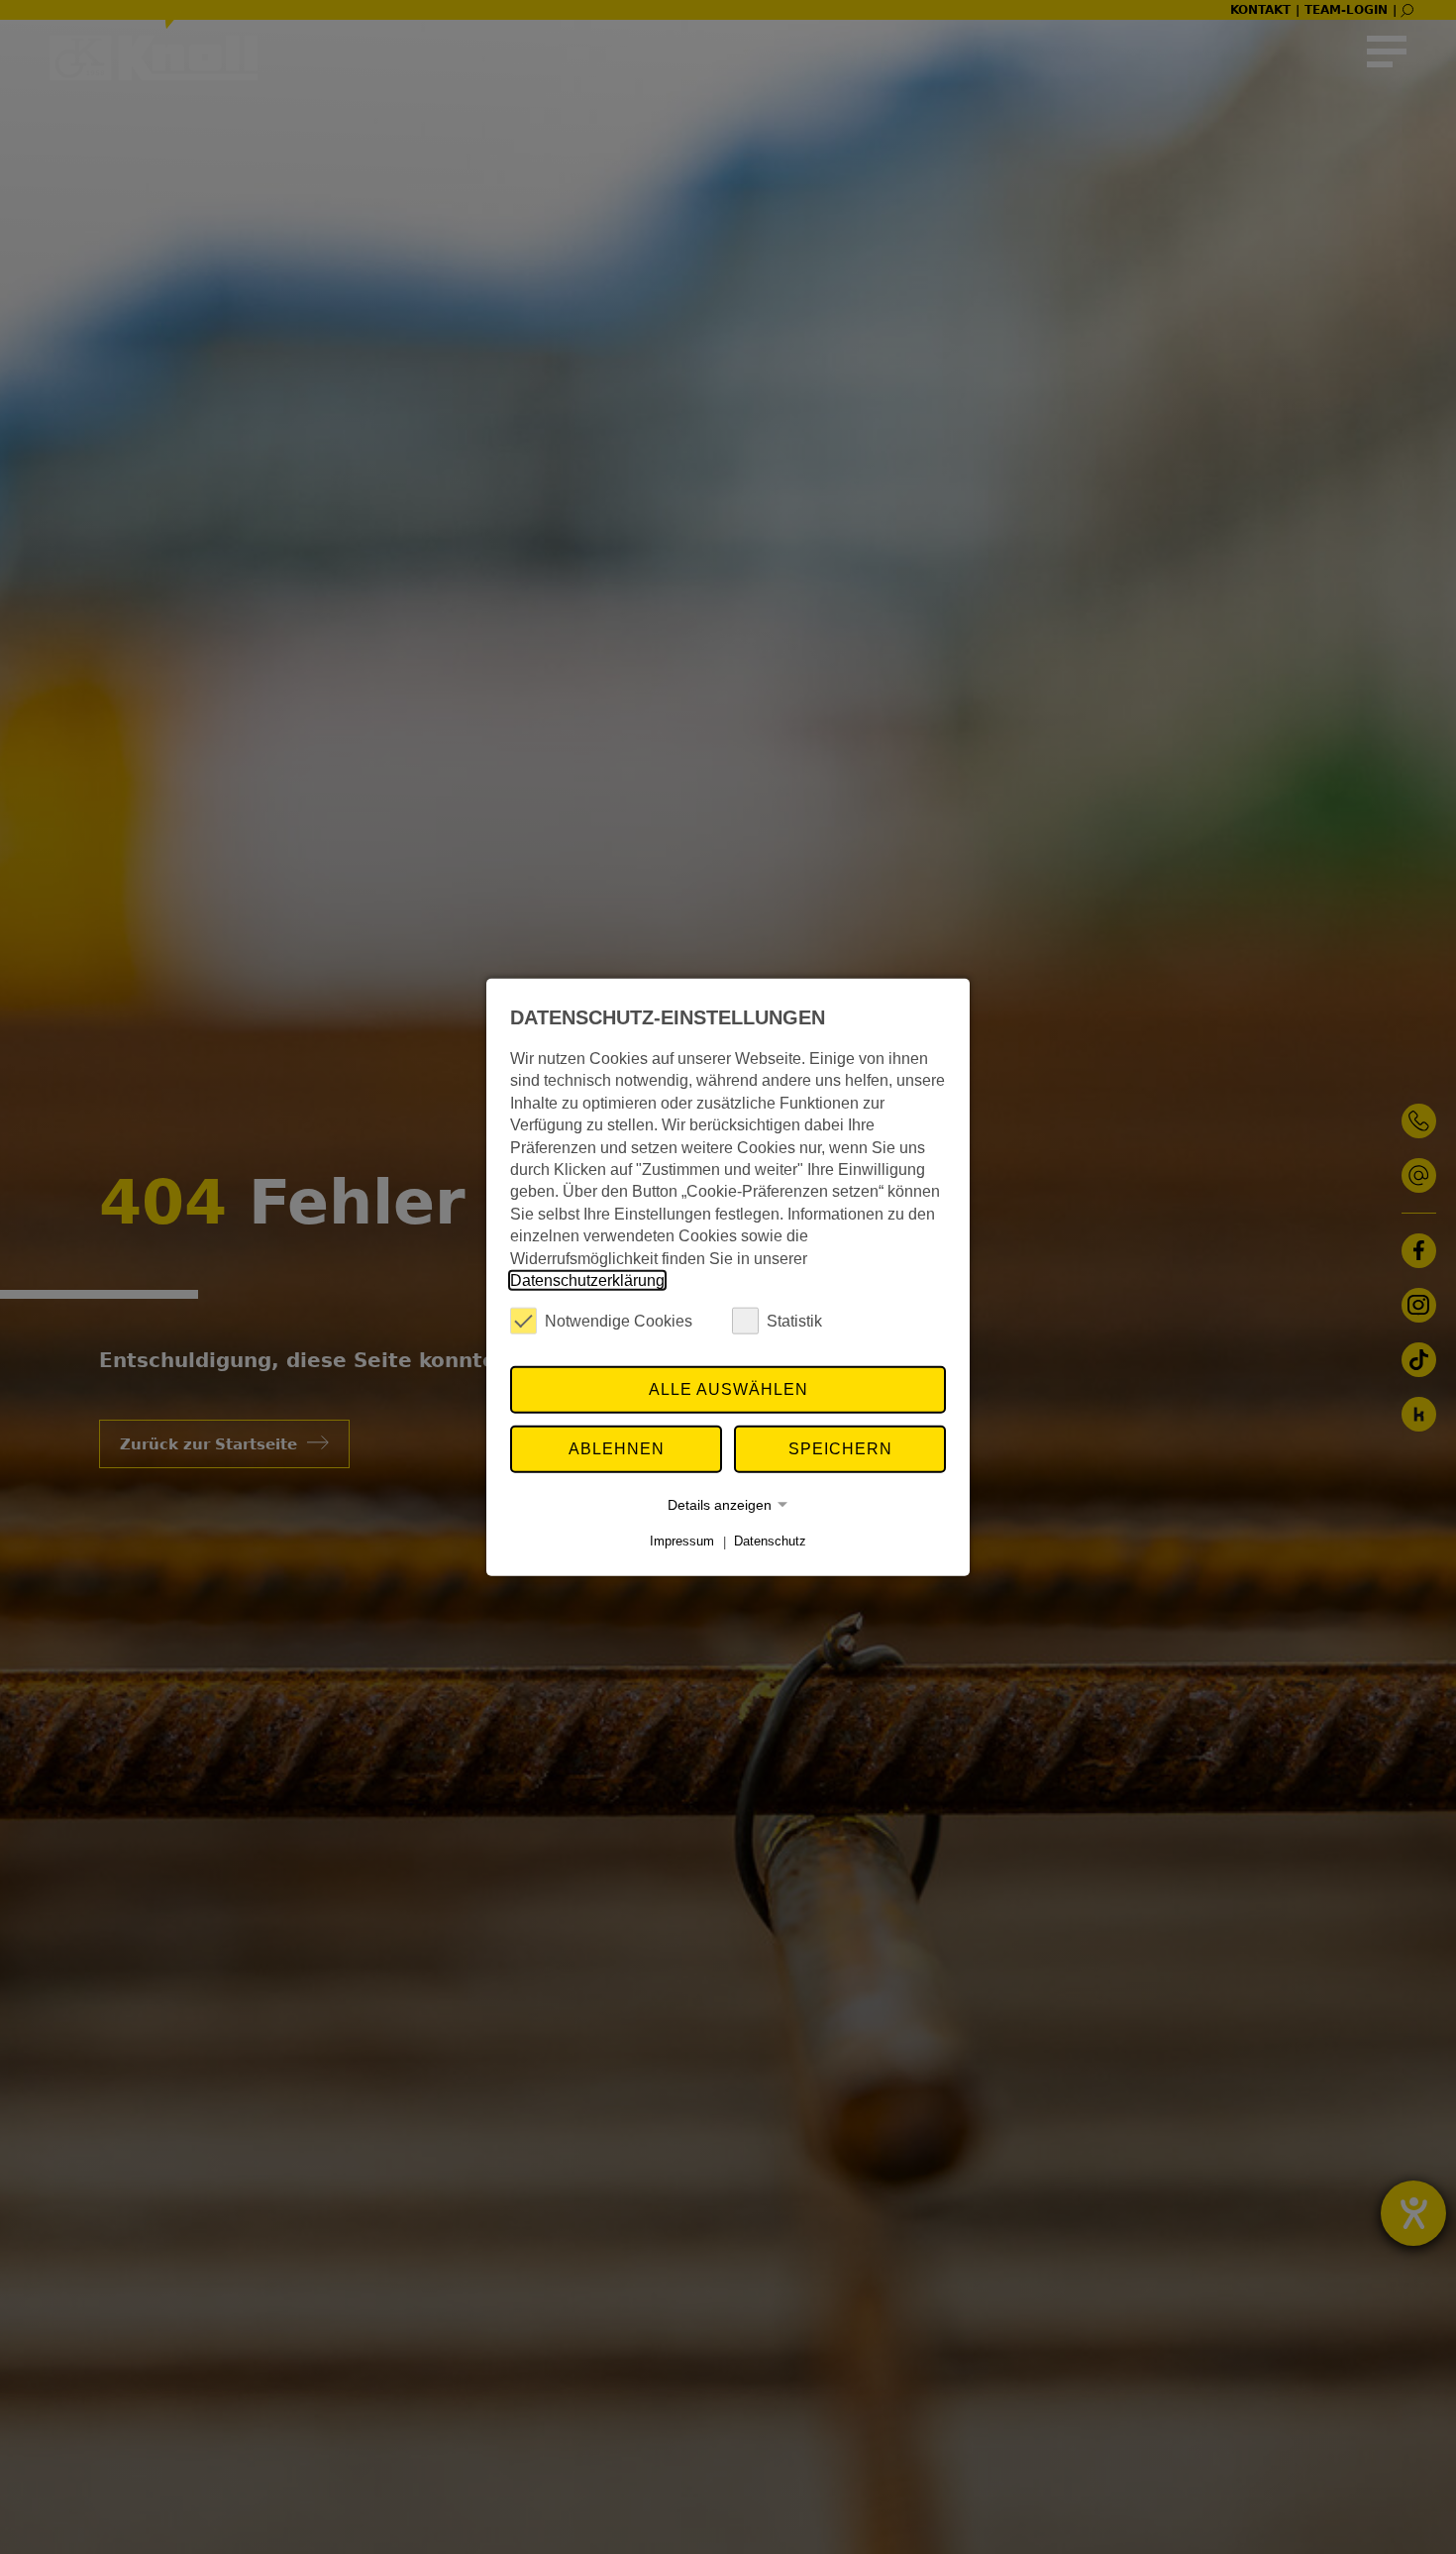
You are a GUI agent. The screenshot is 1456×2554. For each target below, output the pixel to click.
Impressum (682, 1541)
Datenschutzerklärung (587, 1280)
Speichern (840, 1449)
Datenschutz (770, 1541)
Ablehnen (617, 1449)
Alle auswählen (728, 1389)
